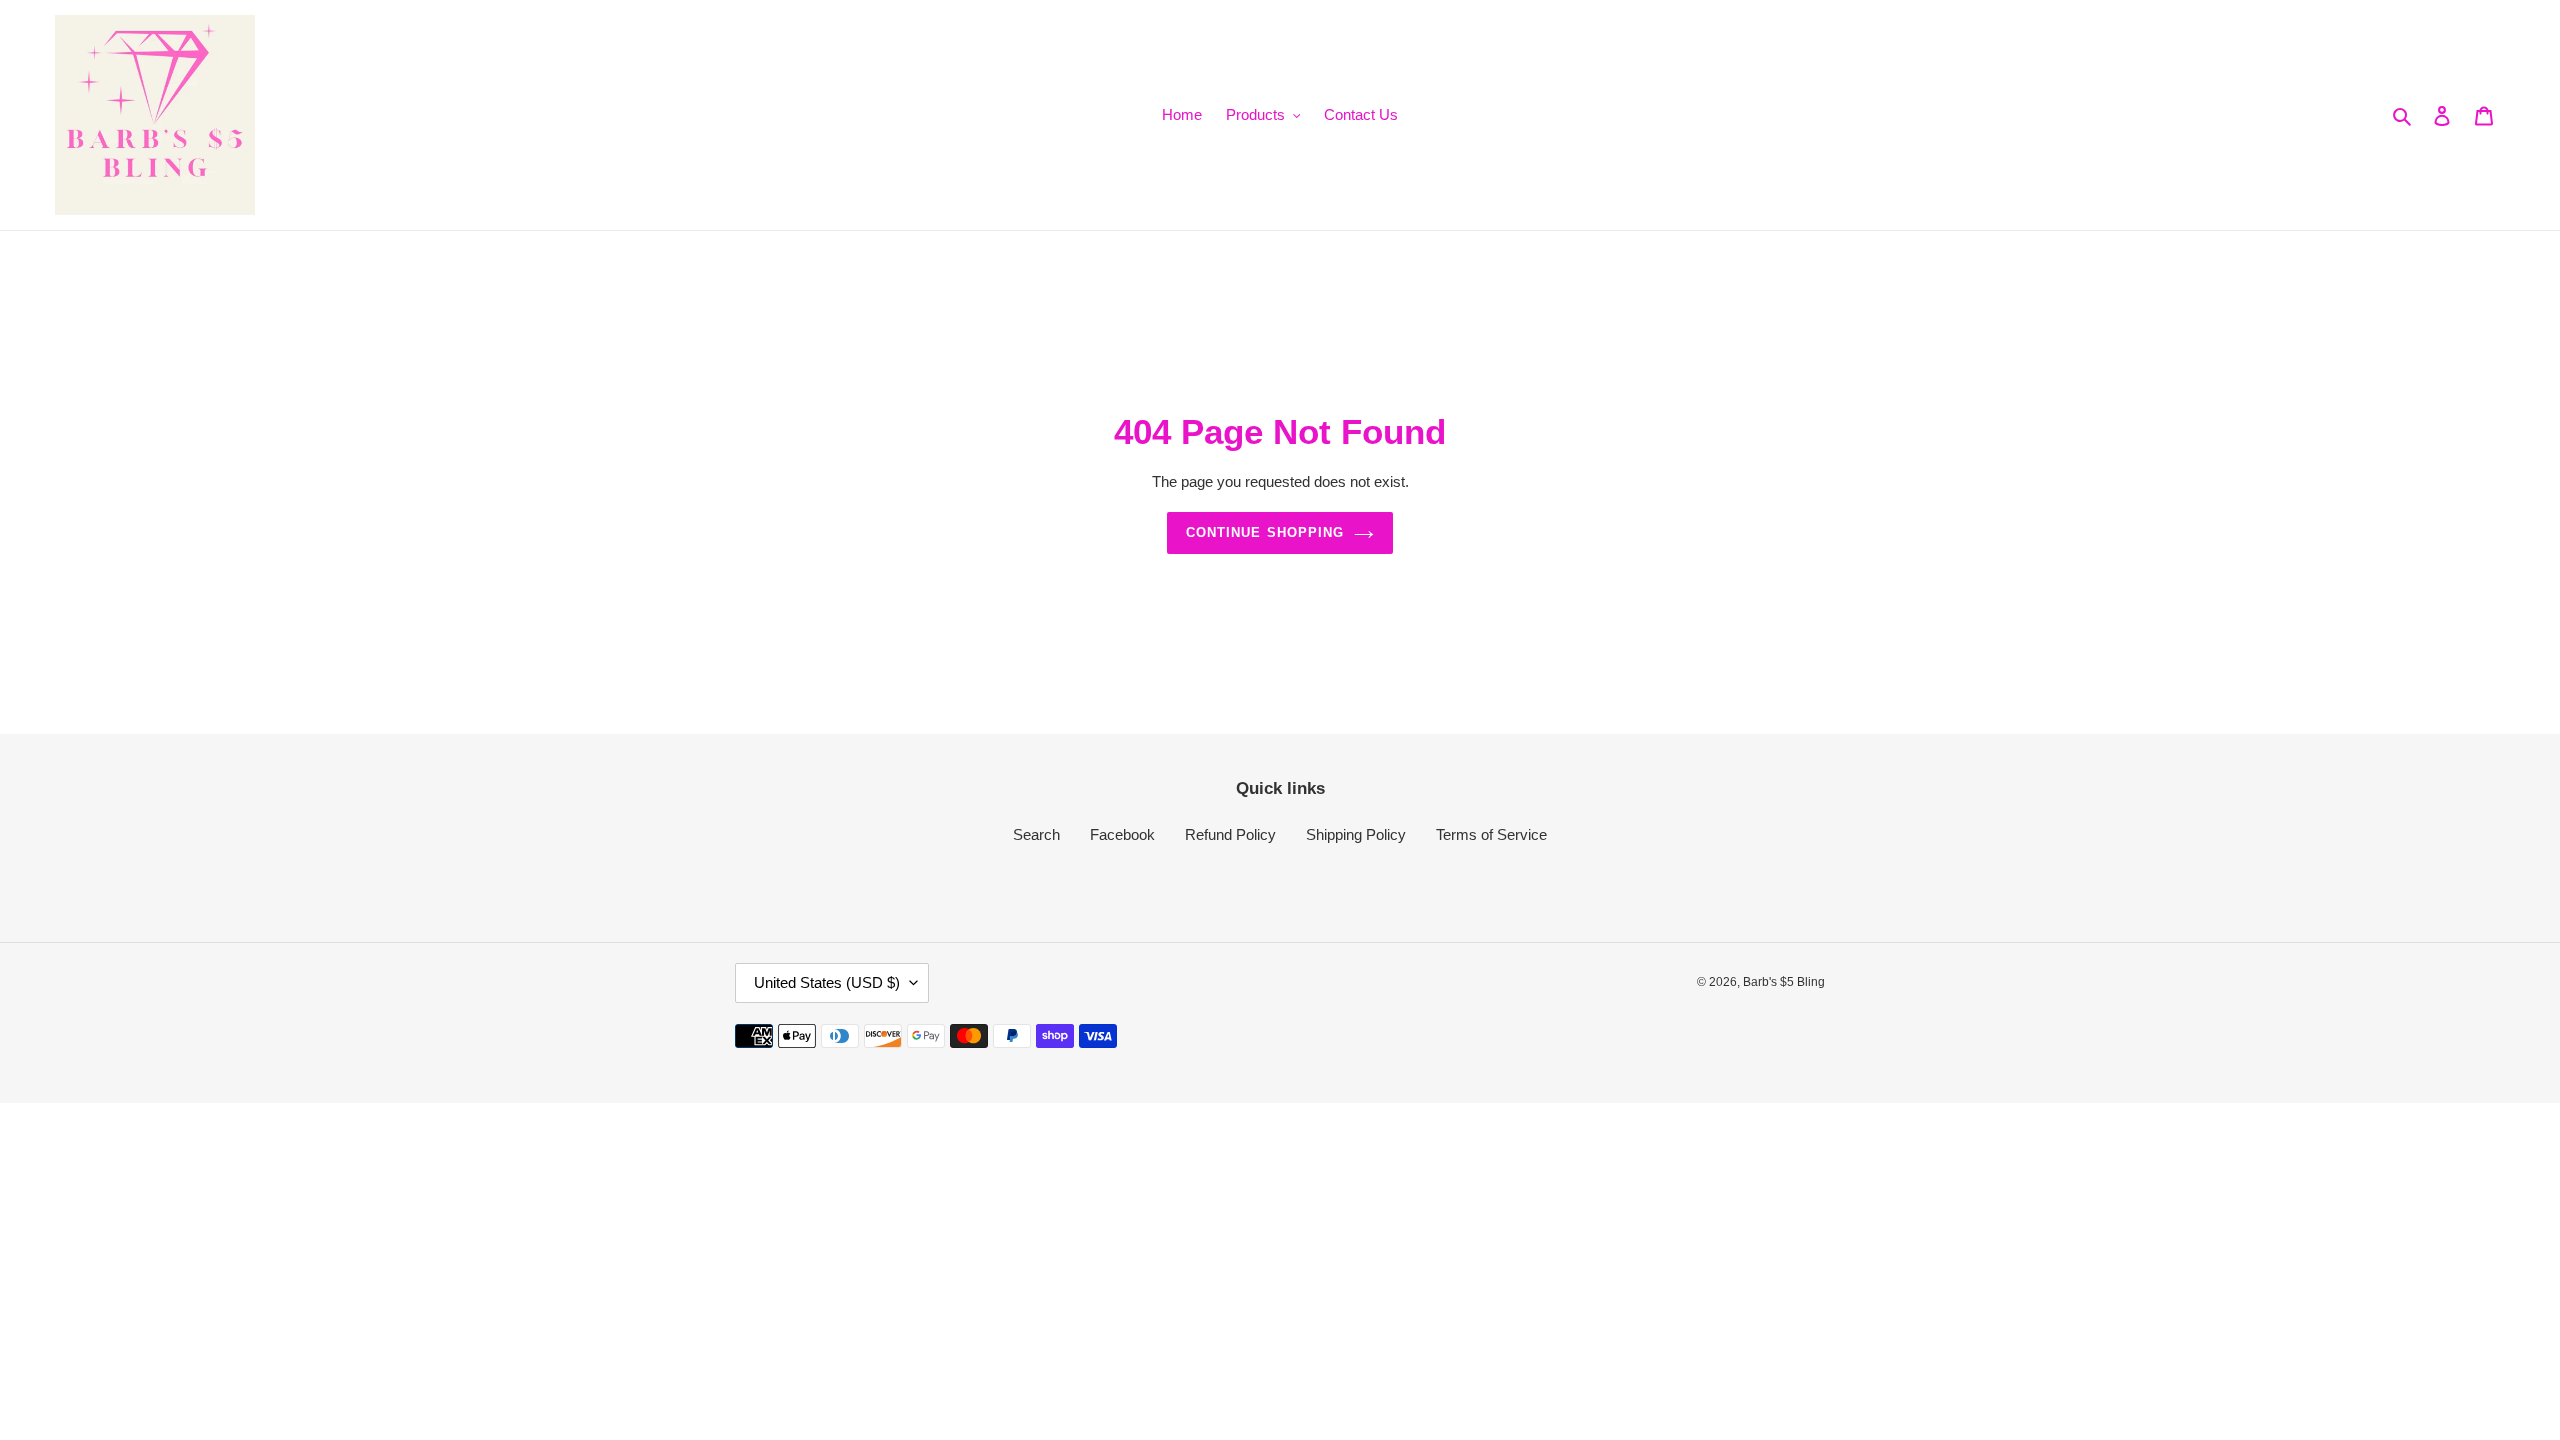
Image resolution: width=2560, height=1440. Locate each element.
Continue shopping (1265, 532)
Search (1036, 834)
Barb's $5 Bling (1784, 982)
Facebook (1122, 834)
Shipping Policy (1356, 834)
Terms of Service (1491, 834)
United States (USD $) (827, 982)
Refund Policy (1230, 834)
